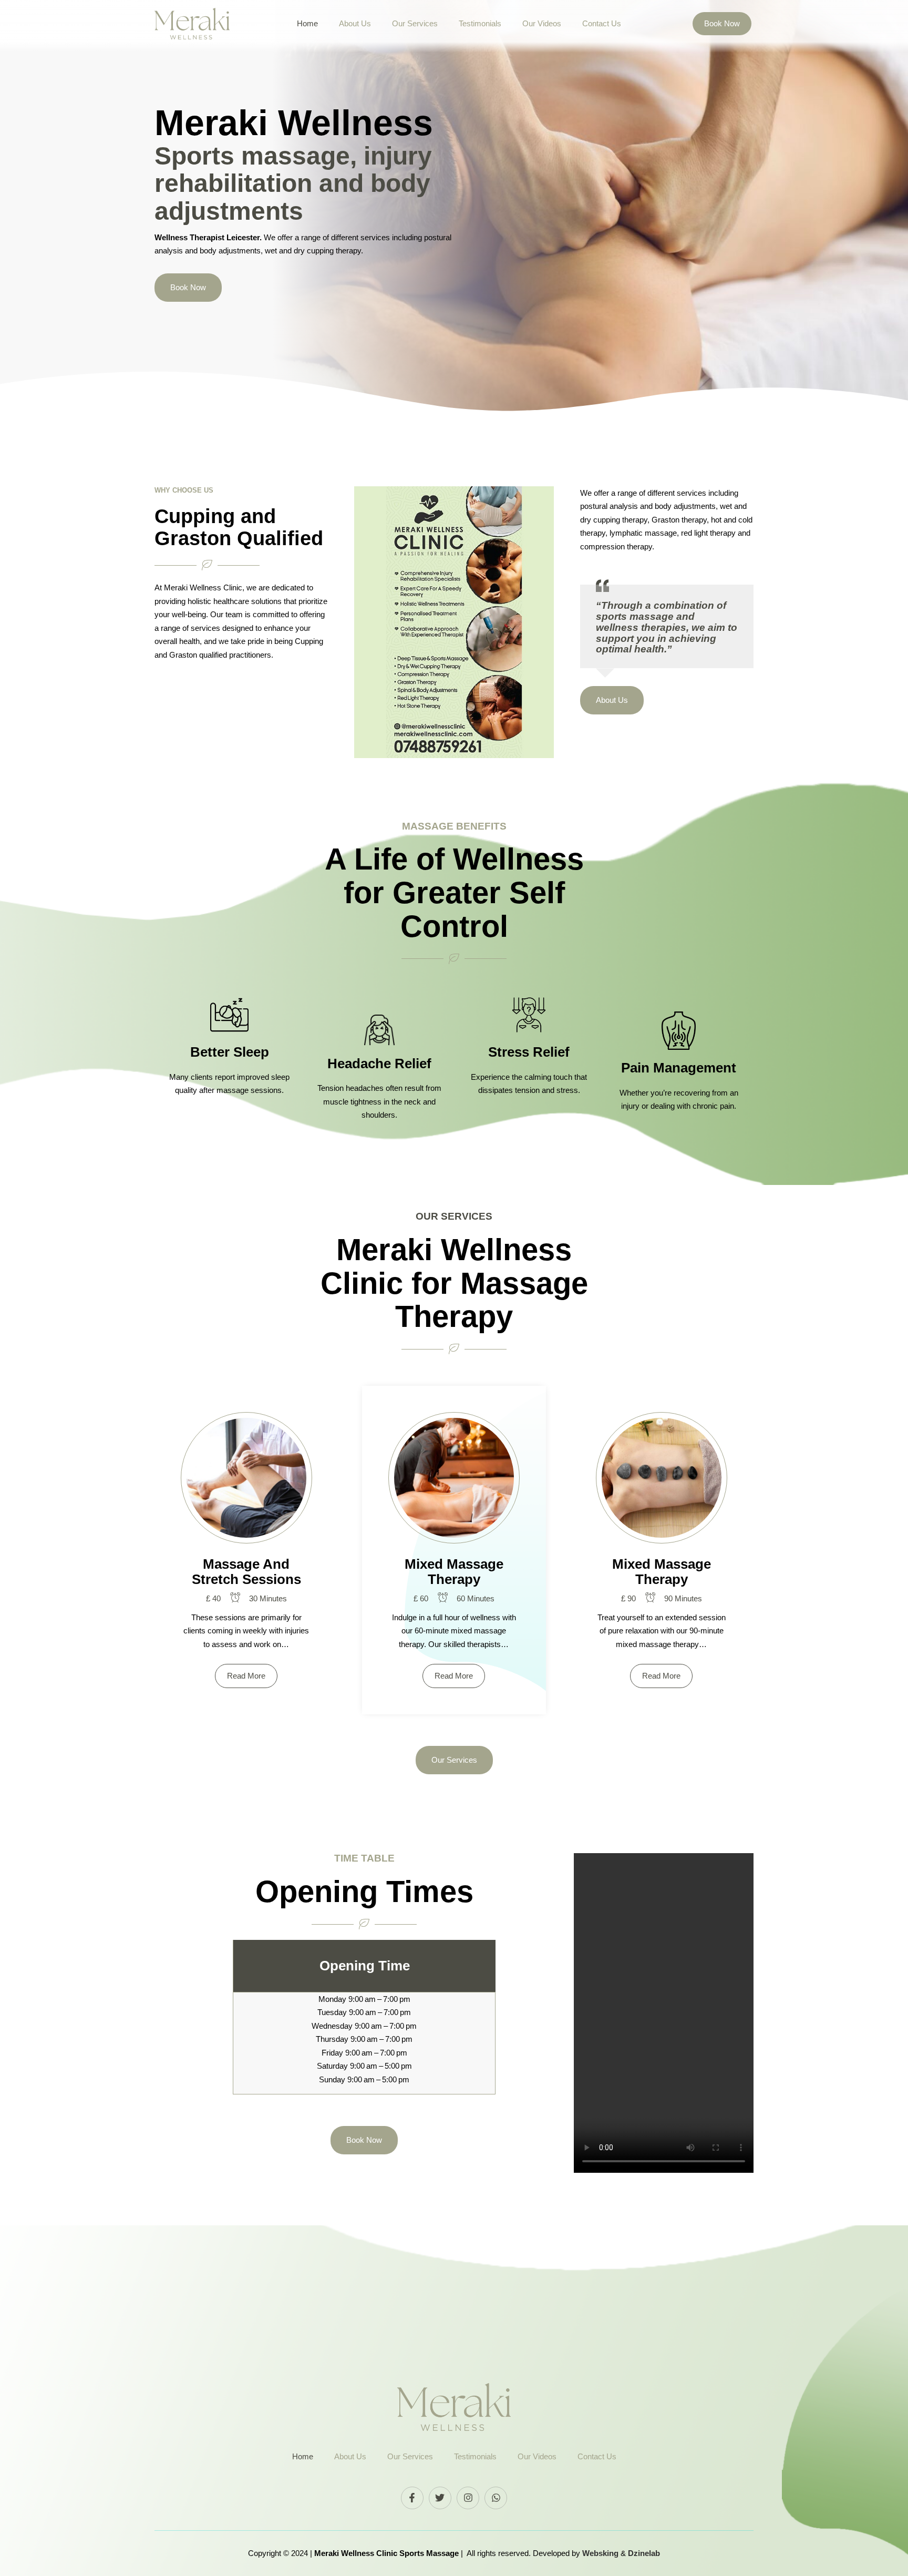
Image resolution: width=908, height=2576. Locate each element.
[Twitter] (440, 2498)
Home (307, 23)
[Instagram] (468, 2498)
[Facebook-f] (412, 2498)
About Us (355, 23)
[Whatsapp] (496, 2498)
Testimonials (480, 23)
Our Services (415, 23)
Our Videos (542, 23)
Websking (601, 2553)
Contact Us (602, 23)
